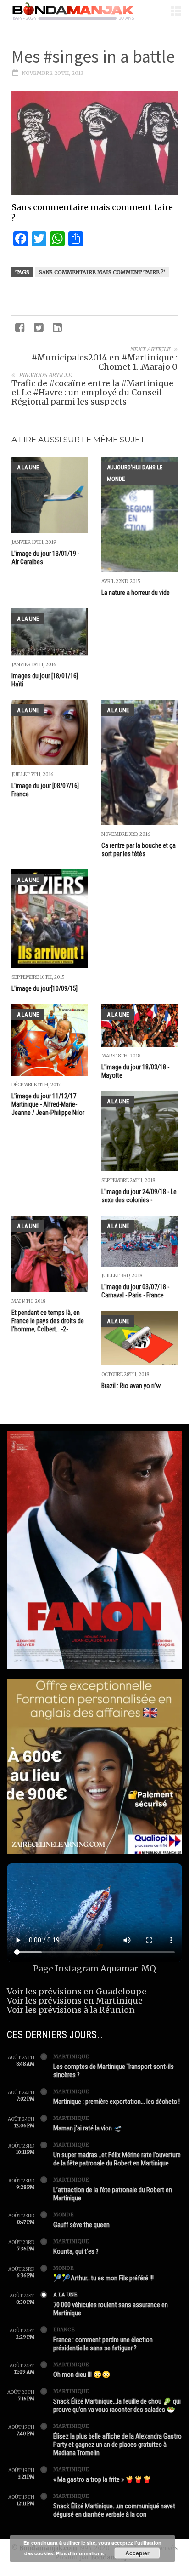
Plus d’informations (80, 2553)
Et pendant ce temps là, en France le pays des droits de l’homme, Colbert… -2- (48, 1321)
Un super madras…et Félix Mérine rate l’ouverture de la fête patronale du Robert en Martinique (117, 2159)
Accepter (137, 2553)
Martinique (71, 2056)
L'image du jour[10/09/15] (44, 988)
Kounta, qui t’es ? (76, 2251)
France (64, 2330)
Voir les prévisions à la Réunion (71, 2010)
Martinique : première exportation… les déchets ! (117, 2102)
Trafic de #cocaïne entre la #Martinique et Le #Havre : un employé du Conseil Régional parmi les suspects (92, 392)
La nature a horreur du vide (136, 593)
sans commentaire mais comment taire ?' (102, 272)
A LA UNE (28, 467)
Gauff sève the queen (81, 2225)
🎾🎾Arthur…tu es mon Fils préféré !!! (103, 2278)
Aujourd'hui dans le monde (135, 473)
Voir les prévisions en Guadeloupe (77, 1991)
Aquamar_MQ (128, 1968)
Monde (64, 2215)
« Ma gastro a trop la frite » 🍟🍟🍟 (102, 2479)
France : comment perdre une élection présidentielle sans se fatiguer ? (103, 2344)
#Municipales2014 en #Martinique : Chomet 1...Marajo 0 (105, 362)
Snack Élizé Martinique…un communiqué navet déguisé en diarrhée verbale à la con (114, 2510)
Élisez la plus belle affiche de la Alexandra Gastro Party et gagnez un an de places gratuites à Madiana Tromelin (117, 2445)
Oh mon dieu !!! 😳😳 (82, 2375)
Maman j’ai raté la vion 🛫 (88, 2128)
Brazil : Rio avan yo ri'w (131, 1386)
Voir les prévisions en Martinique (75, 2001)
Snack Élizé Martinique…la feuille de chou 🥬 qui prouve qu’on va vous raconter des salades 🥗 (117, 2405)
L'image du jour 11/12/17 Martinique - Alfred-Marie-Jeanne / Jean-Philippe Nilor (48, 1104)
